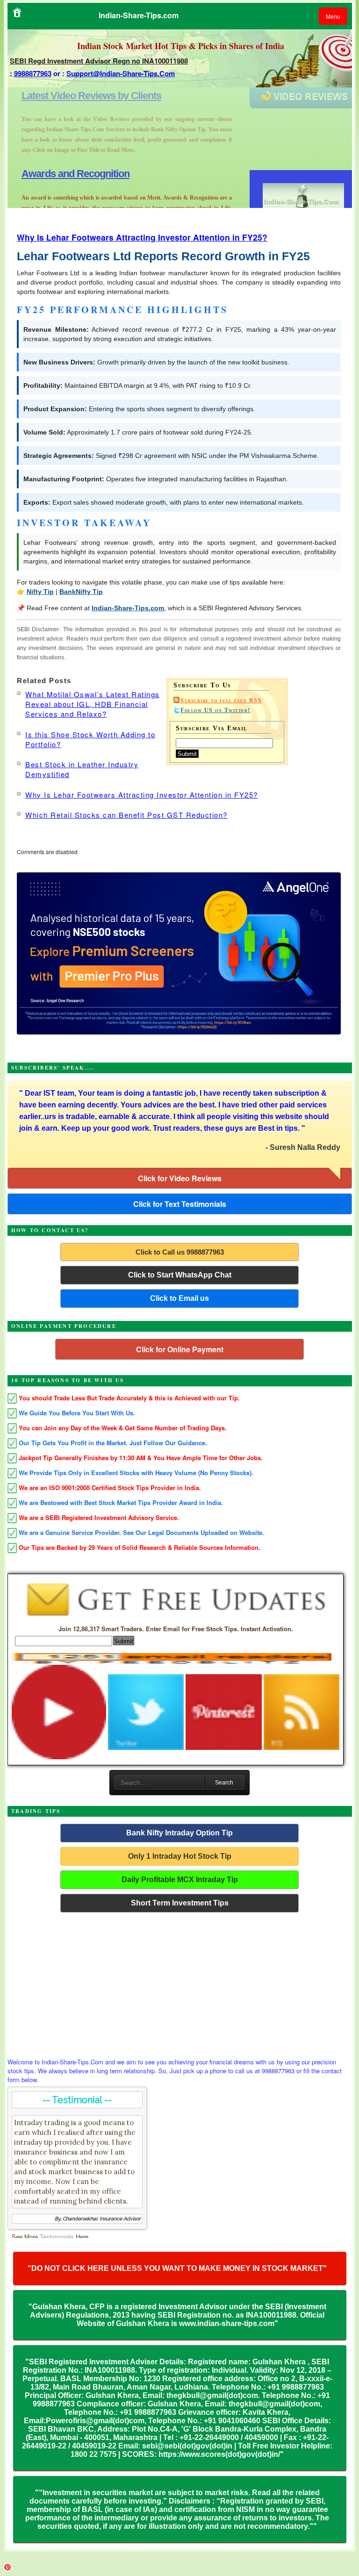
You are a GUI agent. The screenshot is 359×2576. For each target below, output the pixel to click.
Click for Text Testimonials (180, 1204)
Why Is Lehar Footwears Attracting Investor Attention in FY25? (142, 237)
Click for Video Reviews (180, 1178)
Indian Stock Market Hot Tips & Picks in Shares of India (181, 46)
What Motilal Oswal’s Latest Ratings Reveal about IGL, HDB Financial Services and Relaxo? (93, 704)
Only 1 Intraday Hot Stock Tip (180, 1856)
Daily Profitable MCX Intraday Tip (180, 1880)
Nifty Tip (40, 592)
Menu (333, 16)
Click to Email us (179, 1298)
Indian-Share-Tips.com (128, 608)
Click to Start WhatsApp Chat (180, 1275)
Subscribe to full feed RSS (221, 700)
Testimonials (57, 2237)
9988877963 (33, 73)
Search (224, 1783)
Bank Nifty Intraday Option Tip (179, 1833)
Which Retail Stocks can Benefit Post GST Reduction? (126, 815)
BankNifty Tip (81, 592)
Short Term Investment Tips (180, 1903)
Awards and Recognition (75, 96)
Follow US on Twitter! (215, 710)
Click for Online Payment (180, 1349)
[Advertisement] (180, 1983)
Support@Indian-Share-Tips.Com (121, 73)
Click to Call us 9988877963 (180, 1252)
